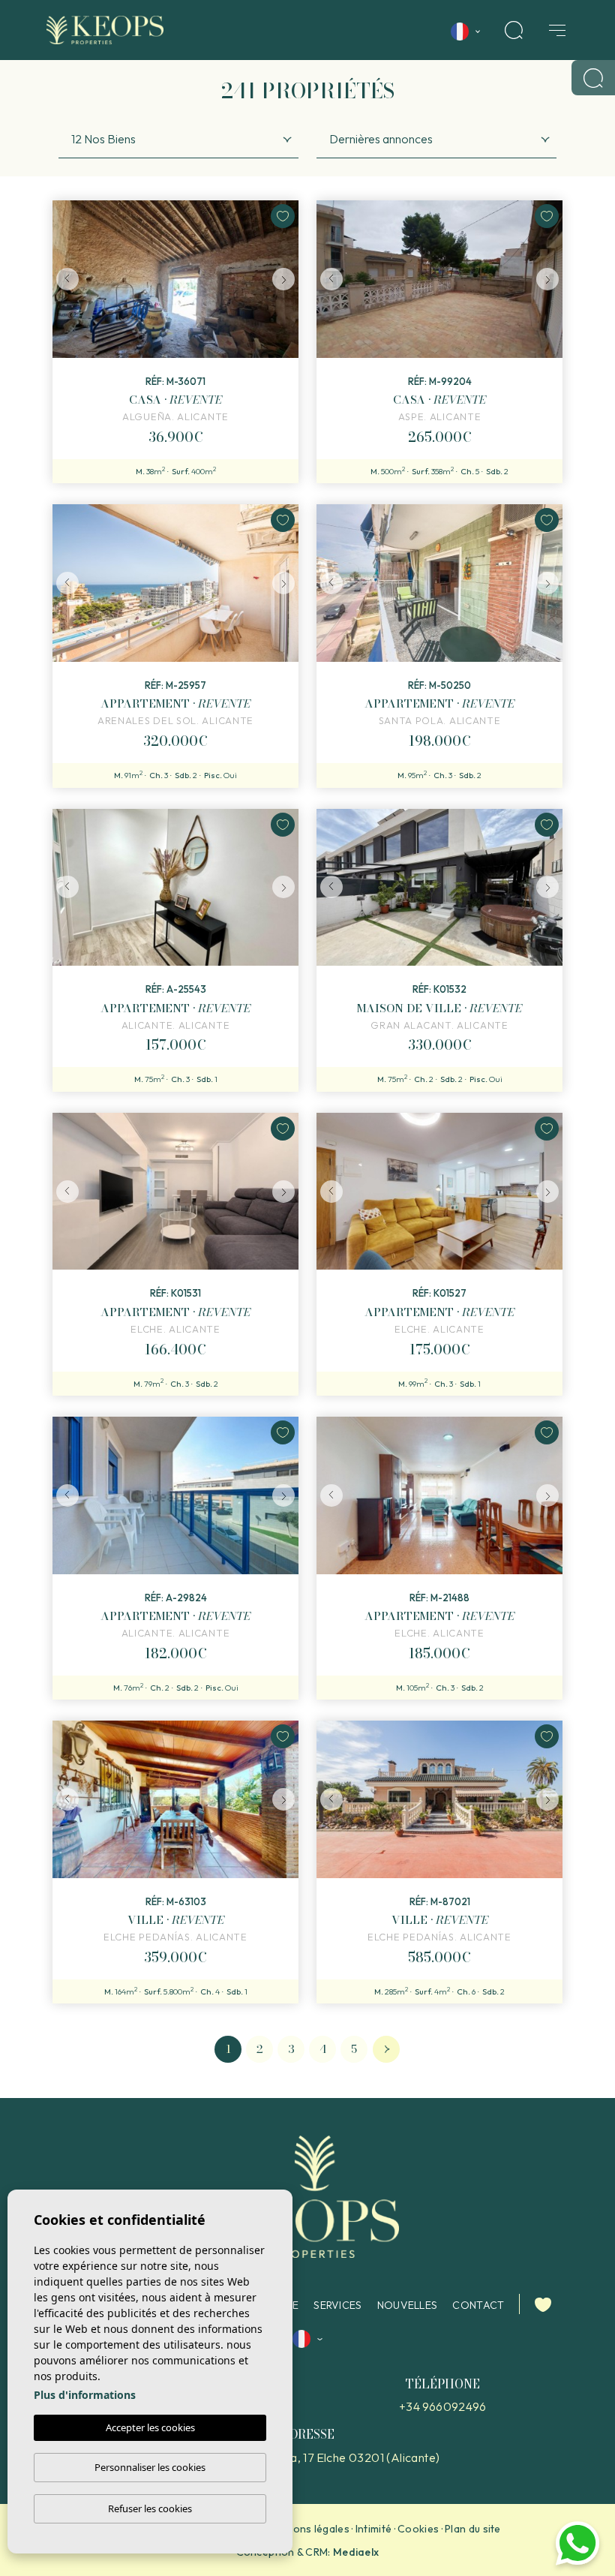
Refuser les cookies (150, 2508)
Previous (67, 279)
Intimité (373, 2529)
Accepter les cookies (150, 2427)
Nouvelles (408, 2305)
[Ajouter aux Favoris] (283, 216)
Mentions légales (307, 2529)
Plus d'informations (85, 2395)
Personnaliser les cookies (150, 2467)
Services (337, 2305)
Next (283, 279)
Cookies (418, 2529)
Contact (478, 2305)
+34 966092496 (442, 2406)
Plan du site (473, 2529)
